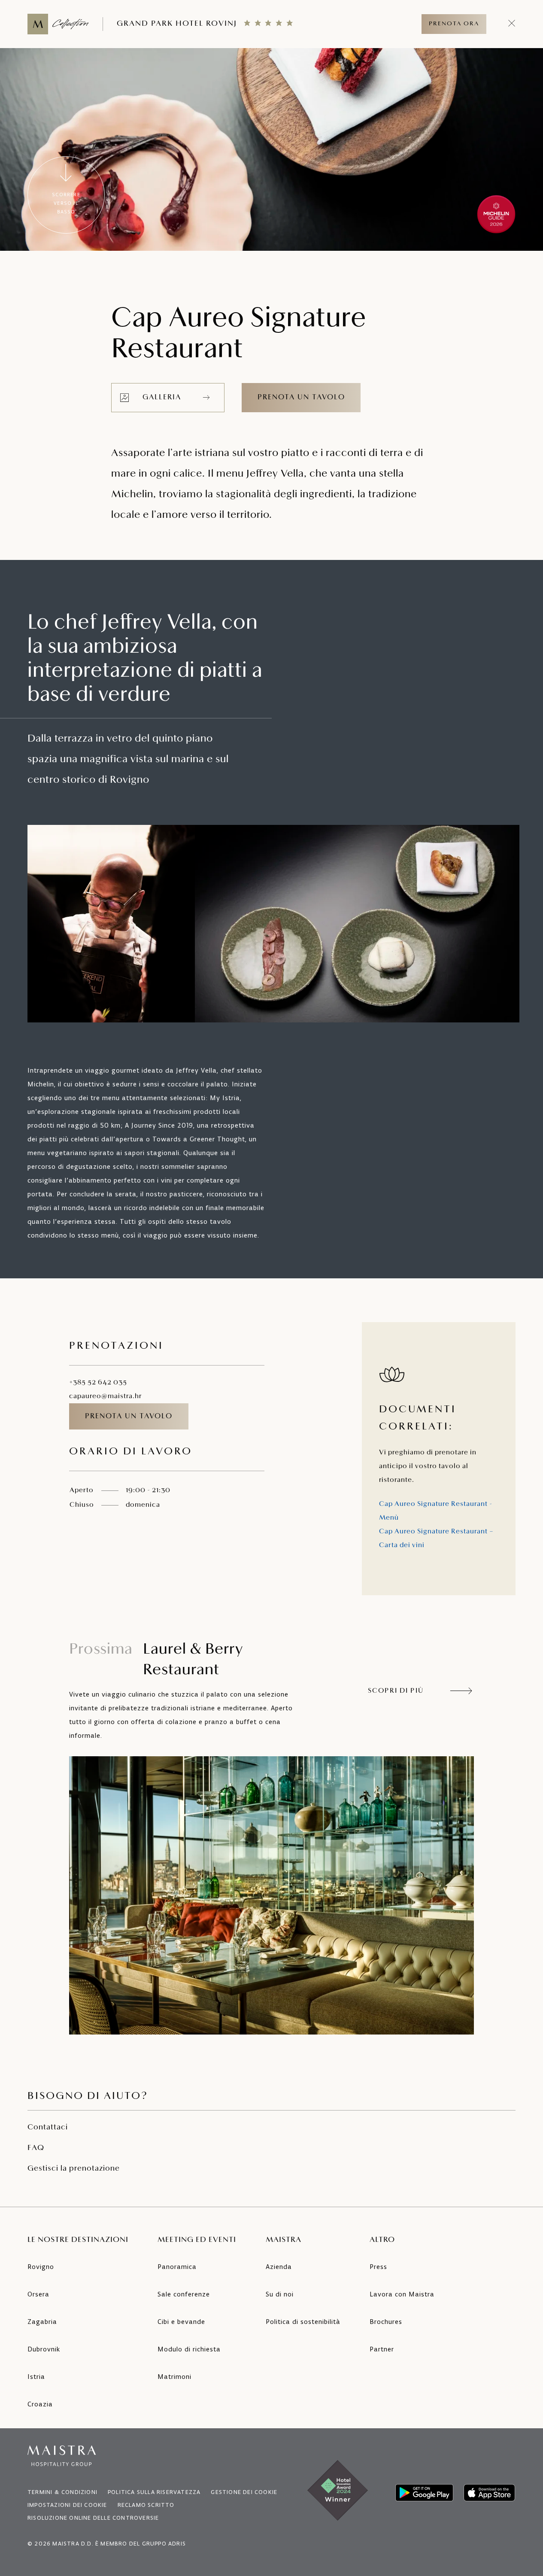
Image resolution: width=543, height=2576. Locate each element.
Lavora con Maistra (402, 2294)
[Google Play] (424, 2493)
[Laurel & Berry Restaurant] (271, 1895)
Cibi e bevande (181, 2322)
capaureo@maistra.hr (105, 1396)
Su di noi (280, 2294)
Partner (382, 2349)
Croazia (40, 2404)
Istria (36, 2377)
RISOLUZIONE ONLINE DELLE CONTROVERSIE (93, 2518)
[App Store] (489, 2493)
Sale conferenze (184, 2294)
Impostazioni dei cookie (67, 2505)
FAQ (36, 2148)
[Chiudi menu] (512, 24)
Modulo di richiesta (189, 2349)
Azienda (279, 2267)
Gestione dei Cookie (244, 2492)
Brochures (386, 2322)
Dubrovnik (44, 2349)
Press (378, 2267)
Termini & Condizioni (62, 2492)
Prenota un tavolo (301, 397)
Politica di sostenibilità (303, 2322)
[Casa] (58, 24)
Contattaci (48, 2128)
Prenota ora (454, 24)
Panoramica (177, 2267)
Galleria (162, 397)
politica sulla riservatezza (154, 2492)
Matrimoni (174, 2377)
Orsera (38, 2294)
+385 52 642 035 (98, 1383)
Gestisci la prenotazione (74, 2169)
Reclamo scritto (146, 2505)
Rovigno (41, 2267)
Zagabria (42, 2322)
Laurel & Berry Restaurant (156, 1660)
